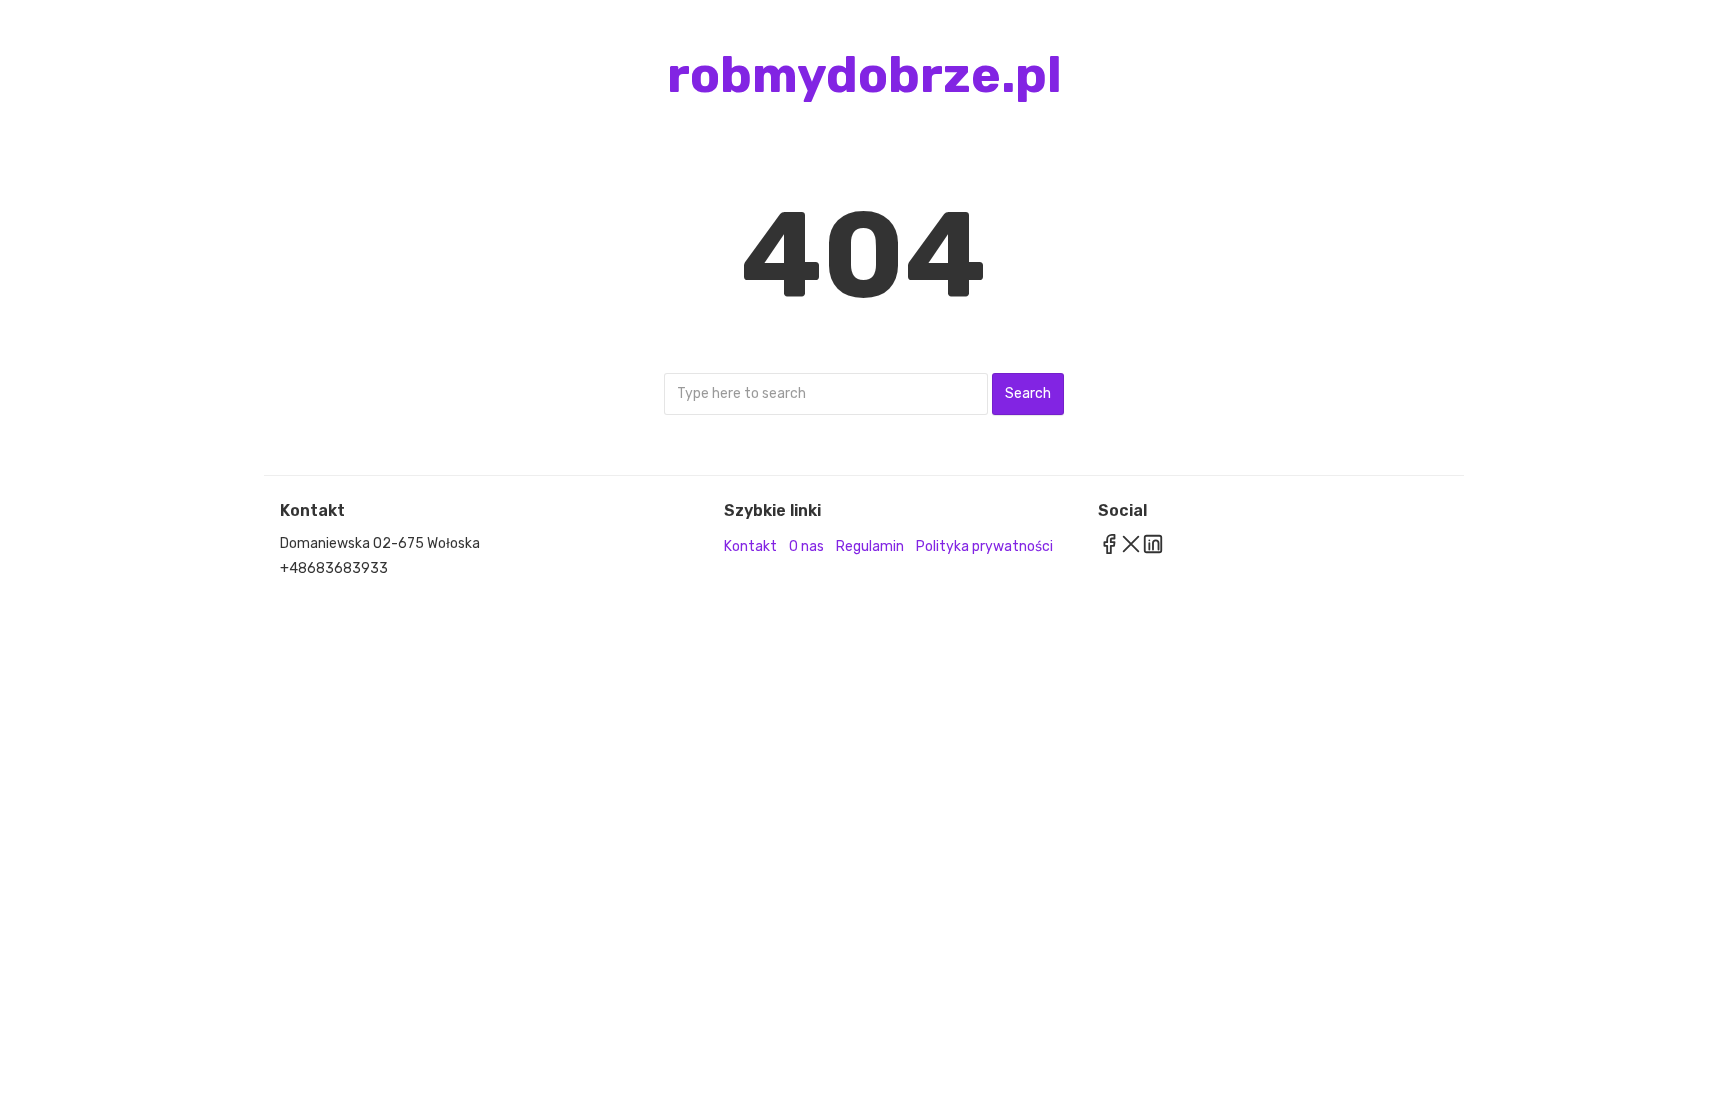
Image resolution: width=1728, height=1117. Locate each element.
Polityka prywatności (984, 546)
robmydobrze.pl (864, 75)
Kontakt (750, 546)
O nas (806, 546)
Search (1028, 393)
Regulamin (870, 546)
